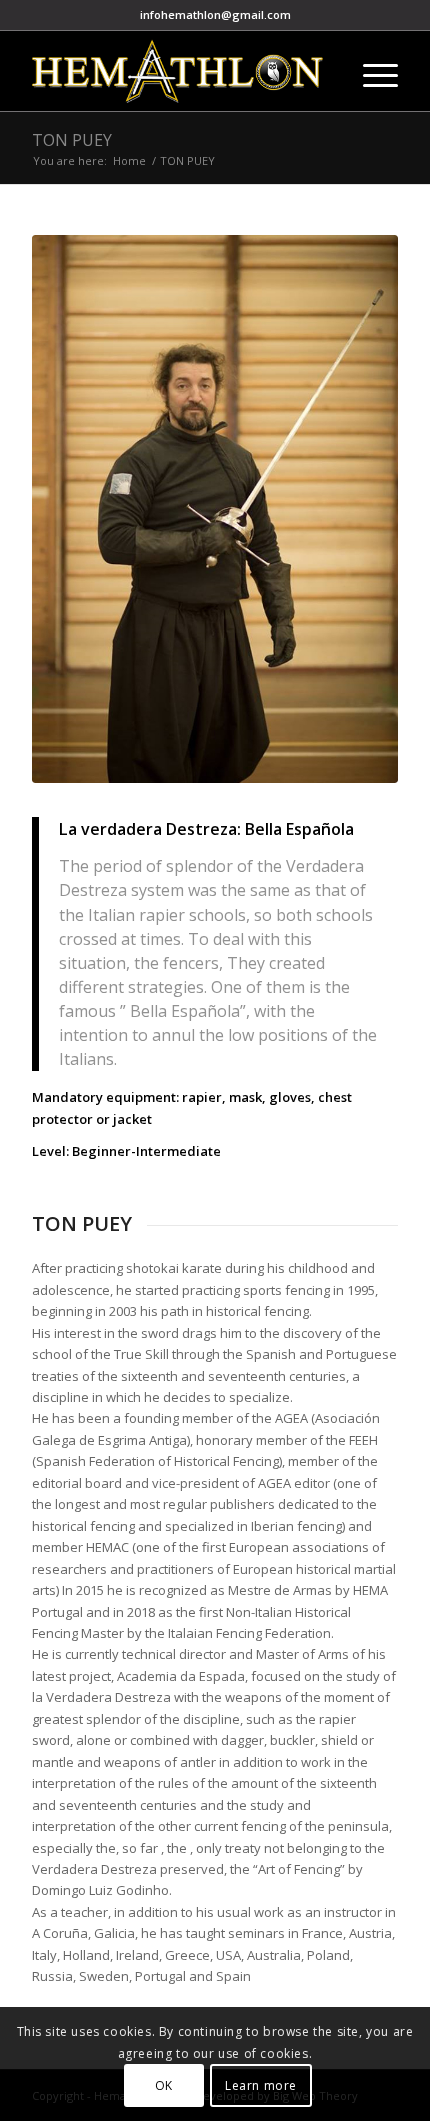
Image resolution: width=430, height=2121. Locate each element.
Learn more (261, 2085)
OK (164, 2085)
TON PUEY (72, 140)
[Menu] (370, 71)
